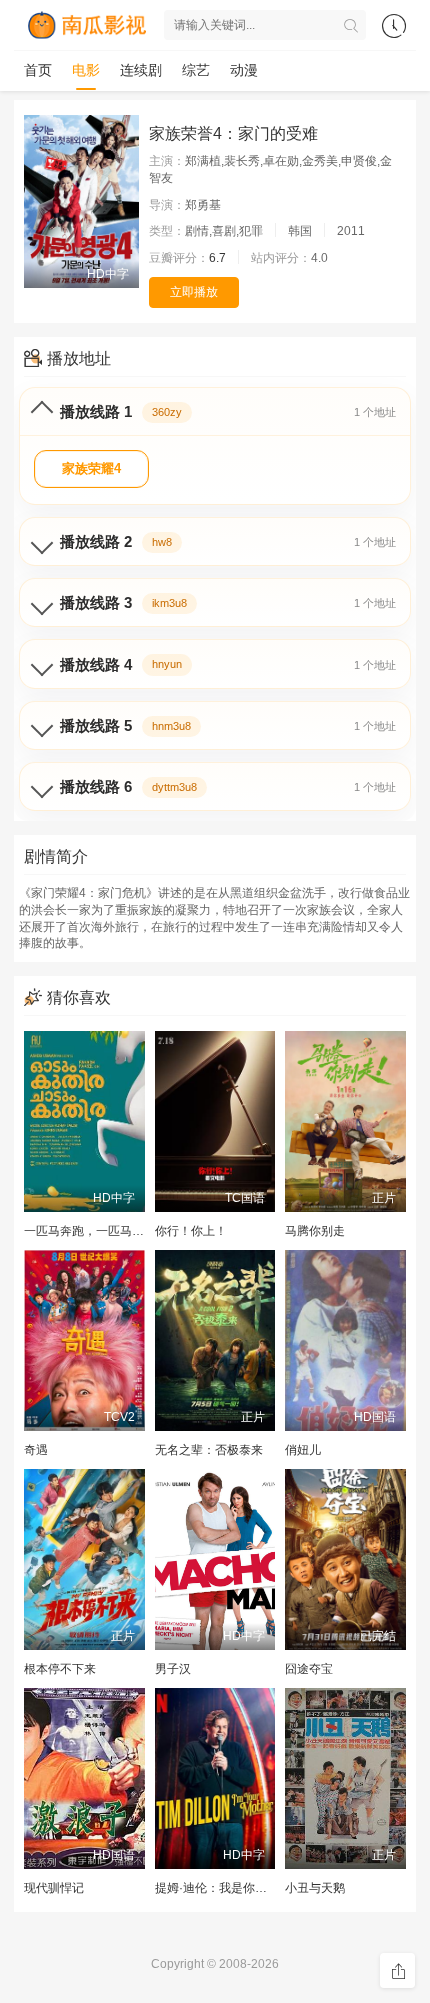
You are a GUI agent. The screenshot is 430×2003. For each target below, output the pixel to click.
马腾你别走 (315, 1231)
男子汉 (173, 1669)
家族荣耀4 (91, 468)
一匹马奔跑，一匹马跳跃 (90, 1231)
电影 (86, 70)
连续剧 (141, 70)
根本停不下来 (60, 1669)
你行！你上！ (191, 1231)
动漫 (244, 70)
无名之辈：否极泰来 (209, 1450)
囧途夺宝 (309, 1669)
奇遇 (36, 1450)
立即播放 (194, 292)
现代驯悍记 (54, 1888)
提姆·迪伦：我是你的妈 (217, 1888)
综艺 (196, 70)
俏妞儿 (303, 1450)
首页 (38, 70)
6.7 (217, 258)
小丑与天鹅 (315, 1888)
